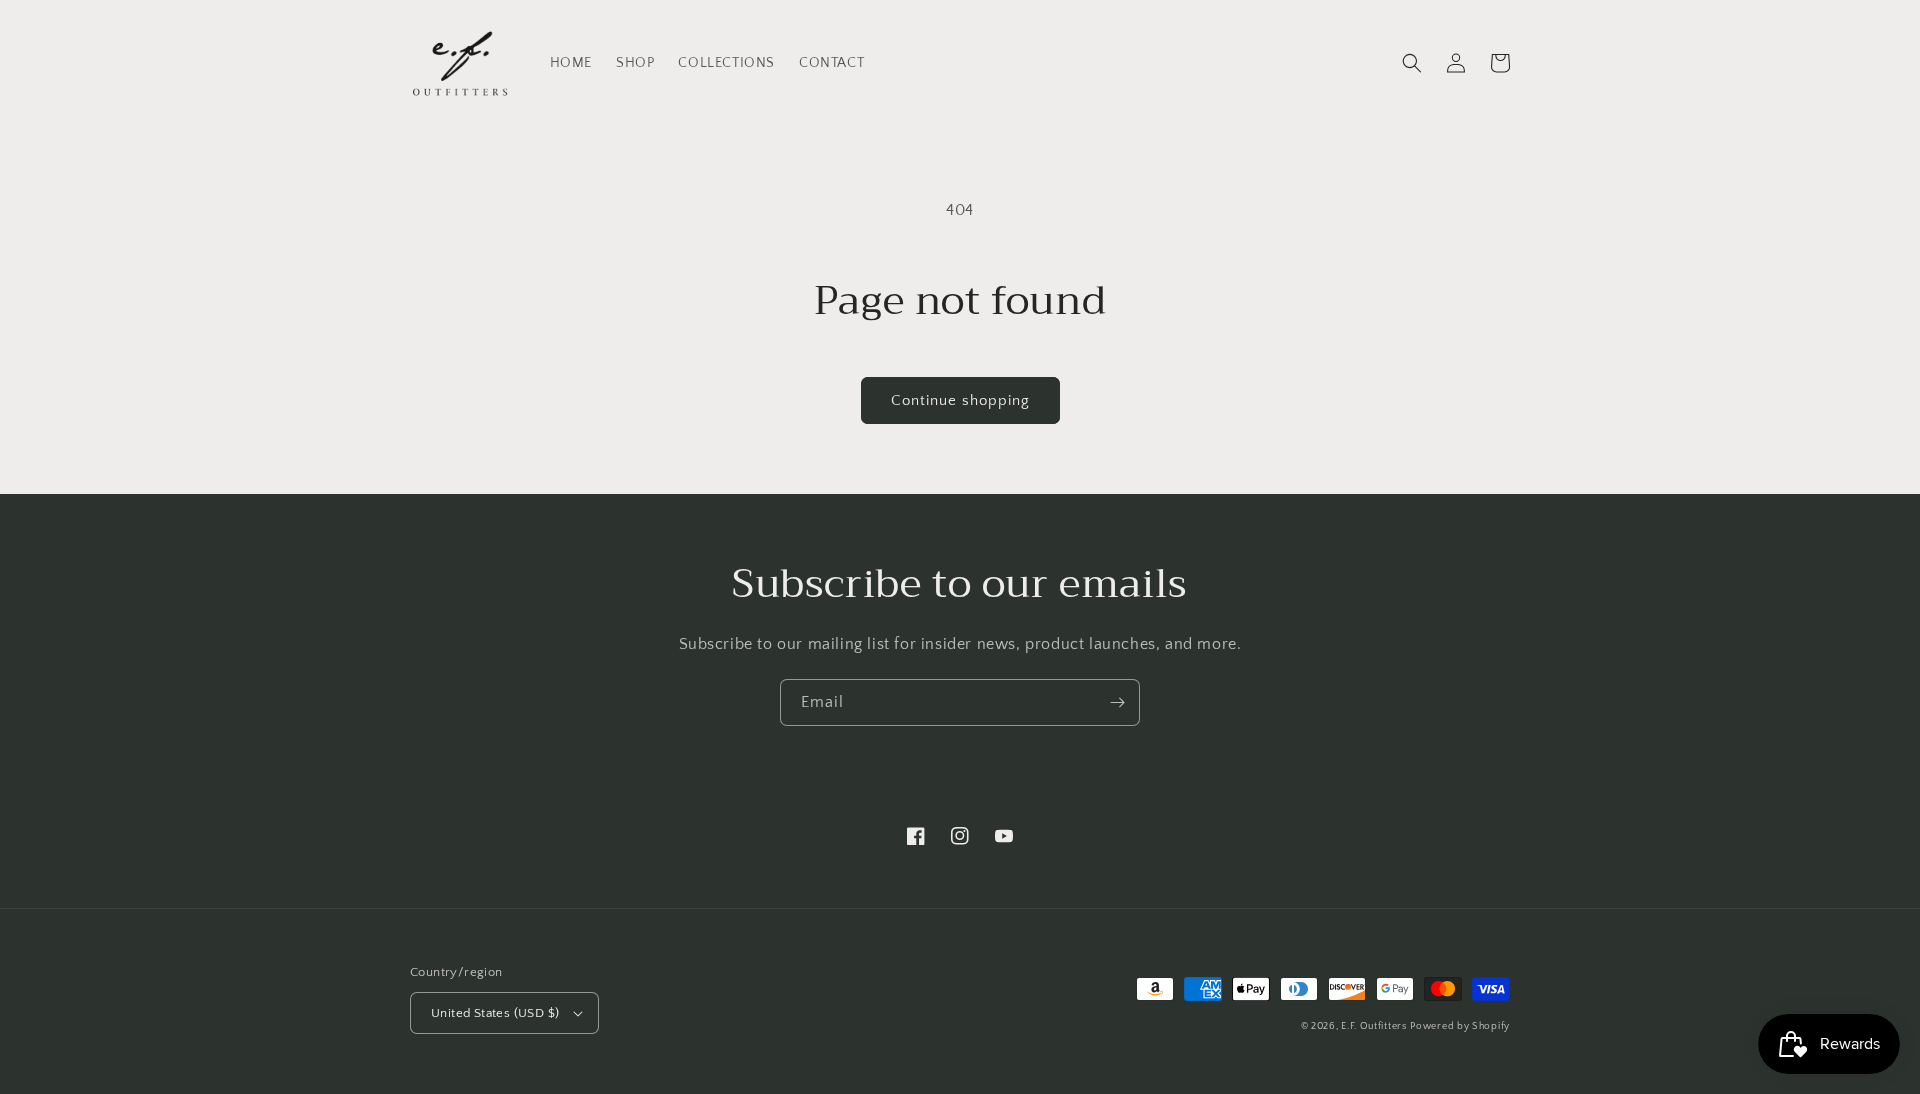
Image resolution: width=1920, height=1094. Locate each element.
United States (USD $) (495, 1013)
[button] (1412, 63)
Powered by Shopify (1460, 1026)
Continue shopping (960, 400)
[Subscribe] (1117, 702)
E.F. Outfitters (1374, 1026)
